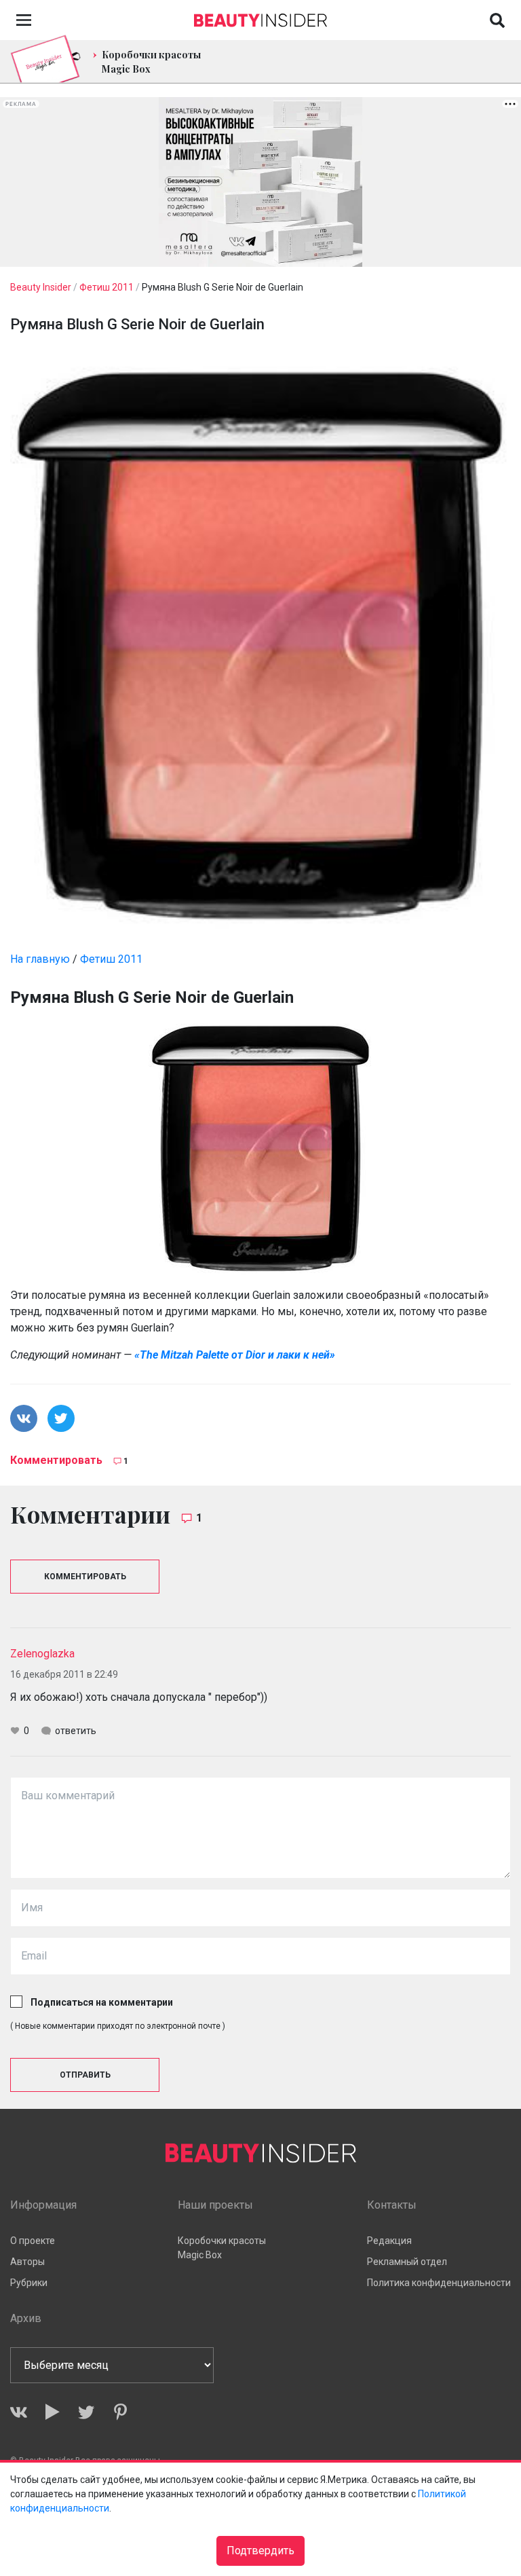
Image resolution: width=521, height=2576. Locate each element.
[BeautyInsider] (260, 17)
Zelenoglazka (42, 1654)
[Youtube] (53, 2412)
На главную (40, 959)
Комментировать (56, 1460)
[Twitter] (86, 2412)
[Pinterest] (120, 2412)
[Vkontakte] (19, 2412)
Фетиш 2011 (111, 959)
